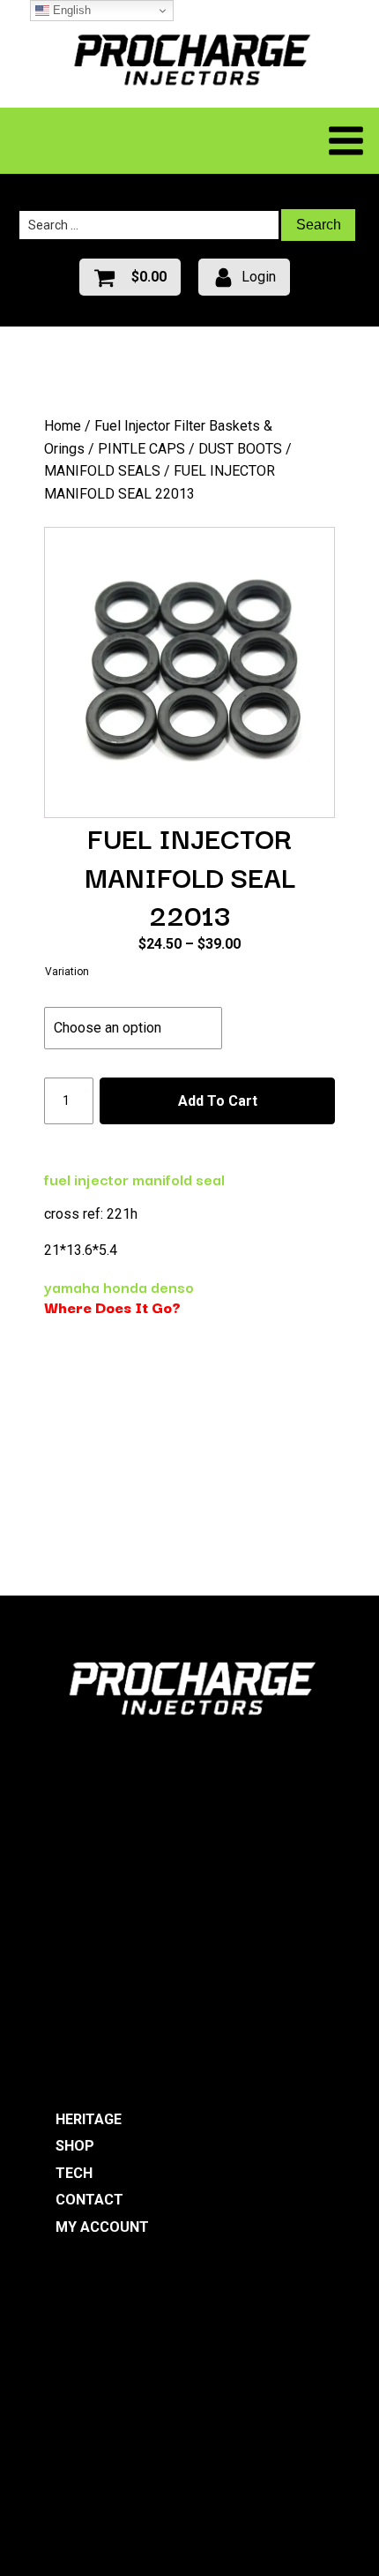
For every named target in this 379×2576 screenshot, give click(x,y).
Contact (89, 2200)
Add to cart (218, 1101)
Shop (75, 2146)
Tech (74, 2173)
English (70, 10)
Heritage (89, 2119)
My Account (102, 2227)
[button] (130, 277)
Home (63, 426)
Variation (67, 972)
